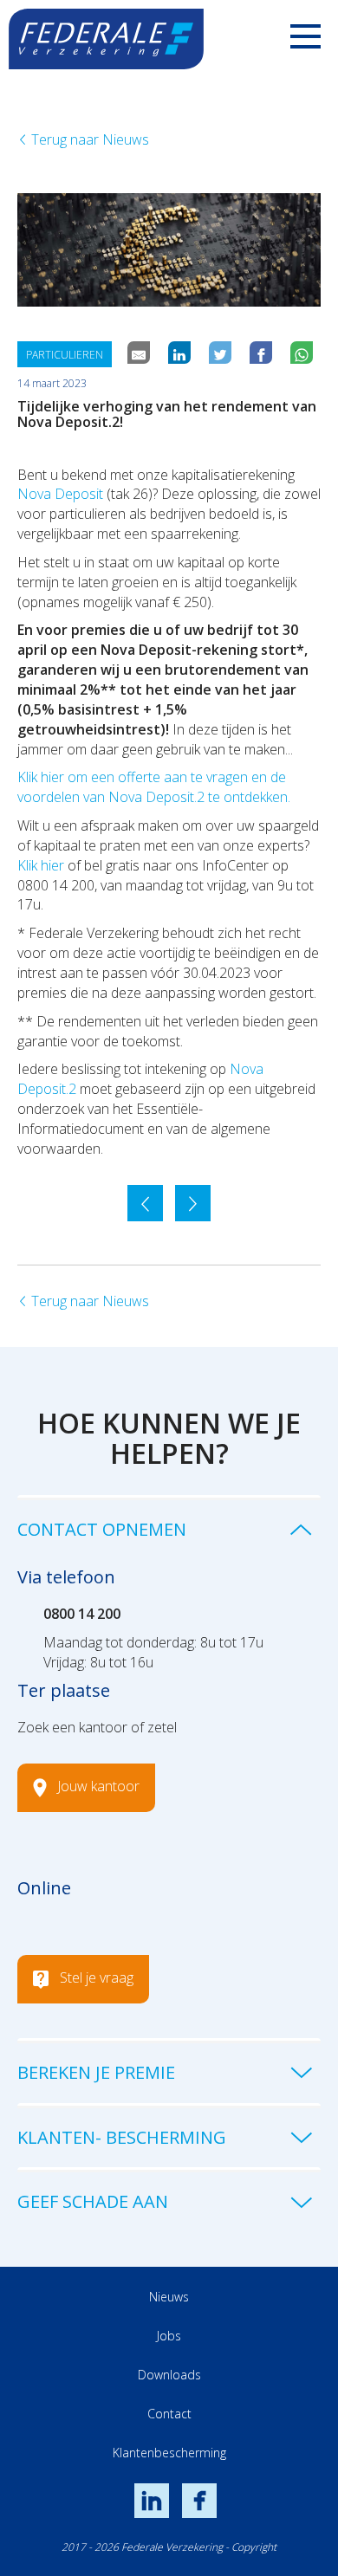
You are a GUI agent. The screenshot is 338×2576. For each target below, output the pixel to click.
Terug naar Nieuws (88, 139)
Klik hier (41, 865)
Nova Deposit (60, 494)
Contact (169, 2414)
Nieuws (169, 2297)
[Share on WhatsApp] (303, 354)
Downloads (169, 2375)
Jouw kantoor (98, 1786)
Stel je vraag (97, 1977)
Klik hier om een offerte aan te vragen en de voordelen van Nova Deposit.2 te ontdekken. (154, 787)
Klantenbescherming (169, 2453)
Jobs (169, 2336)
